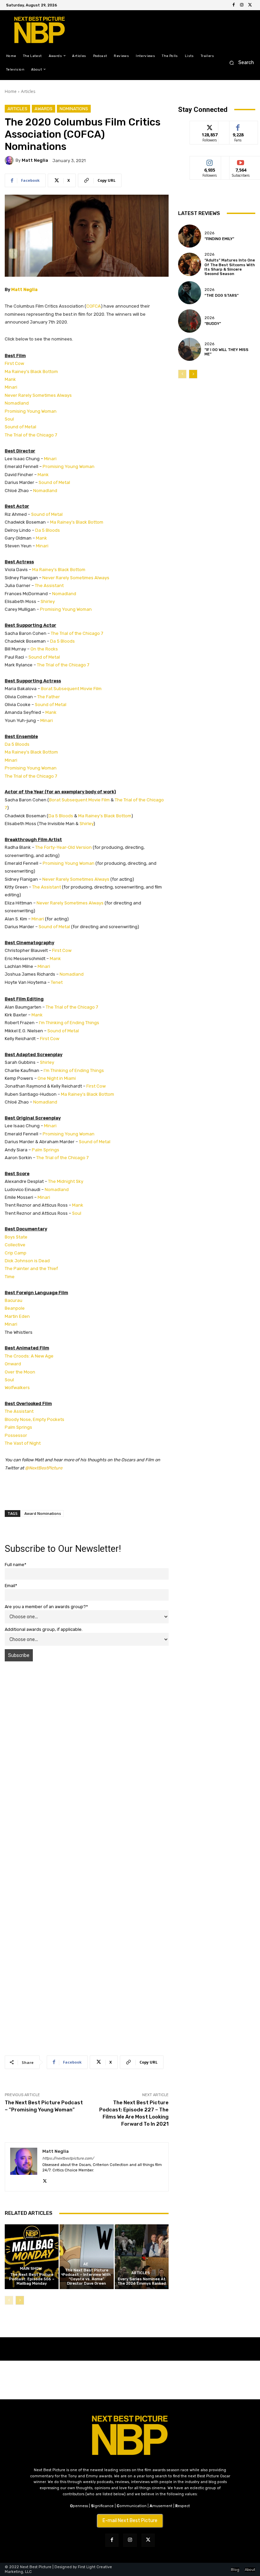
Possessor (16, 1435)
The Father (49, 697)
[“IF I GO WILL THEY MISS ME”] (190, 349)
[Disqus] (87, 1762)
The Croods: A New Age (29, 1356)
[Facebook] (234, 5)
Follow (210, 126)
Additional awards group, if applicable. (44, 1629)
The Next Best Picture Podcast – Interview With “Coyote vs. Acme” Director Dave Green (87, 2277)
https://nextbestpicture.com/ (68, 2158)
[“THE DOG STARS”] (190, 293)
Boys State (16, 1237)
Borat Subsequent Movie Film (71, 689)
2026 (209, 233)
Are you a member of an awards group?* (46, 1607)
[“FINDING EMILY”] (190, 236)
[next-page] (20, 2300)
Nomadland (17, 403)
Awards (44, 109)
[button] (240, 63)
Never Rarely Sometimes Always (38, 395)
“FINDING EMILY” (219, 239)
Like (238, 126)
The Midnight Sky (66, 1181)
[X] (250, 5)
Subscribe (241, 161)
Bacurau (14, 1300)
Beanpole (15, 1308)
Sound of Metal (20, 427)
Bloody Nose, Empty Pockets (35, 1419)
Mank (10, 379)
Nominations (74, 109)
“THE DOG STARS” (222, 296)
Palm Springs (46, 1150)
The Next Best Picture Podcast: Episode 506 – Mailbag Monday (32, 2279)
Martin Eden (17, 1316)
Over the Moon (20, 1372)
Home (11, 91)
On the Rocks (44, 649)
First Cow (14, 363)
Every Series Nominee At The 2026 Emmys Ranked (142, 2281)
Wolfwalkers (17, 1388)
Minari (11, 387)
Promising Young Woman (31, 411)
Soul (9, 419)
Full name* (16, 1565)
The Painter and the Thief (31, 1269)
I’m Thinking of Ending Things (69, 1023)
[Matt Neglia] (10, 160)
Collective (15, 1245)
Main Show (31, 2269)
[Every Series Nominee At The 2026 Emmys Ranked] (142, 2257)
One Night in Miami (57, 1078)
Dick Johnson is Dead (27, 1261)
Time (10, 1277)
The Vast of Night (23, 1443)
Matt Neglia (35, 160)
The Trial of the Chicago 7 (31, 435)
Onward (13, 1364)
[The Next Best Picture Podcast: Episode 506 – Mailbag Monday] (32, 2257)
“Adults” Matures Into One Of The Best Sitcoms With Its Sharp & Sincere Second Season (230, 267)
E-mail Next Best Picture (130, 2521)
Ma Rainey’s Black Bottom (31, 372)
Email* (11, 1586)
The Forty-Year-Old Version (63, 847)
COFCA (94, 306)
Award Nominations (43, 1513)
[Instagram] (242, 5)
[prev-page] (9, 2300)
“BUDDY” (213, 324)
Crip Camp (16, 1253)
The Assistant (49, 586)
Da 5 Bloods (48, 530)
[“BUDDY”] (190, 321)
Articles (28, 91)
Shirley (48, 601)
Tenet (57, 982)
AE (86, 2264)
